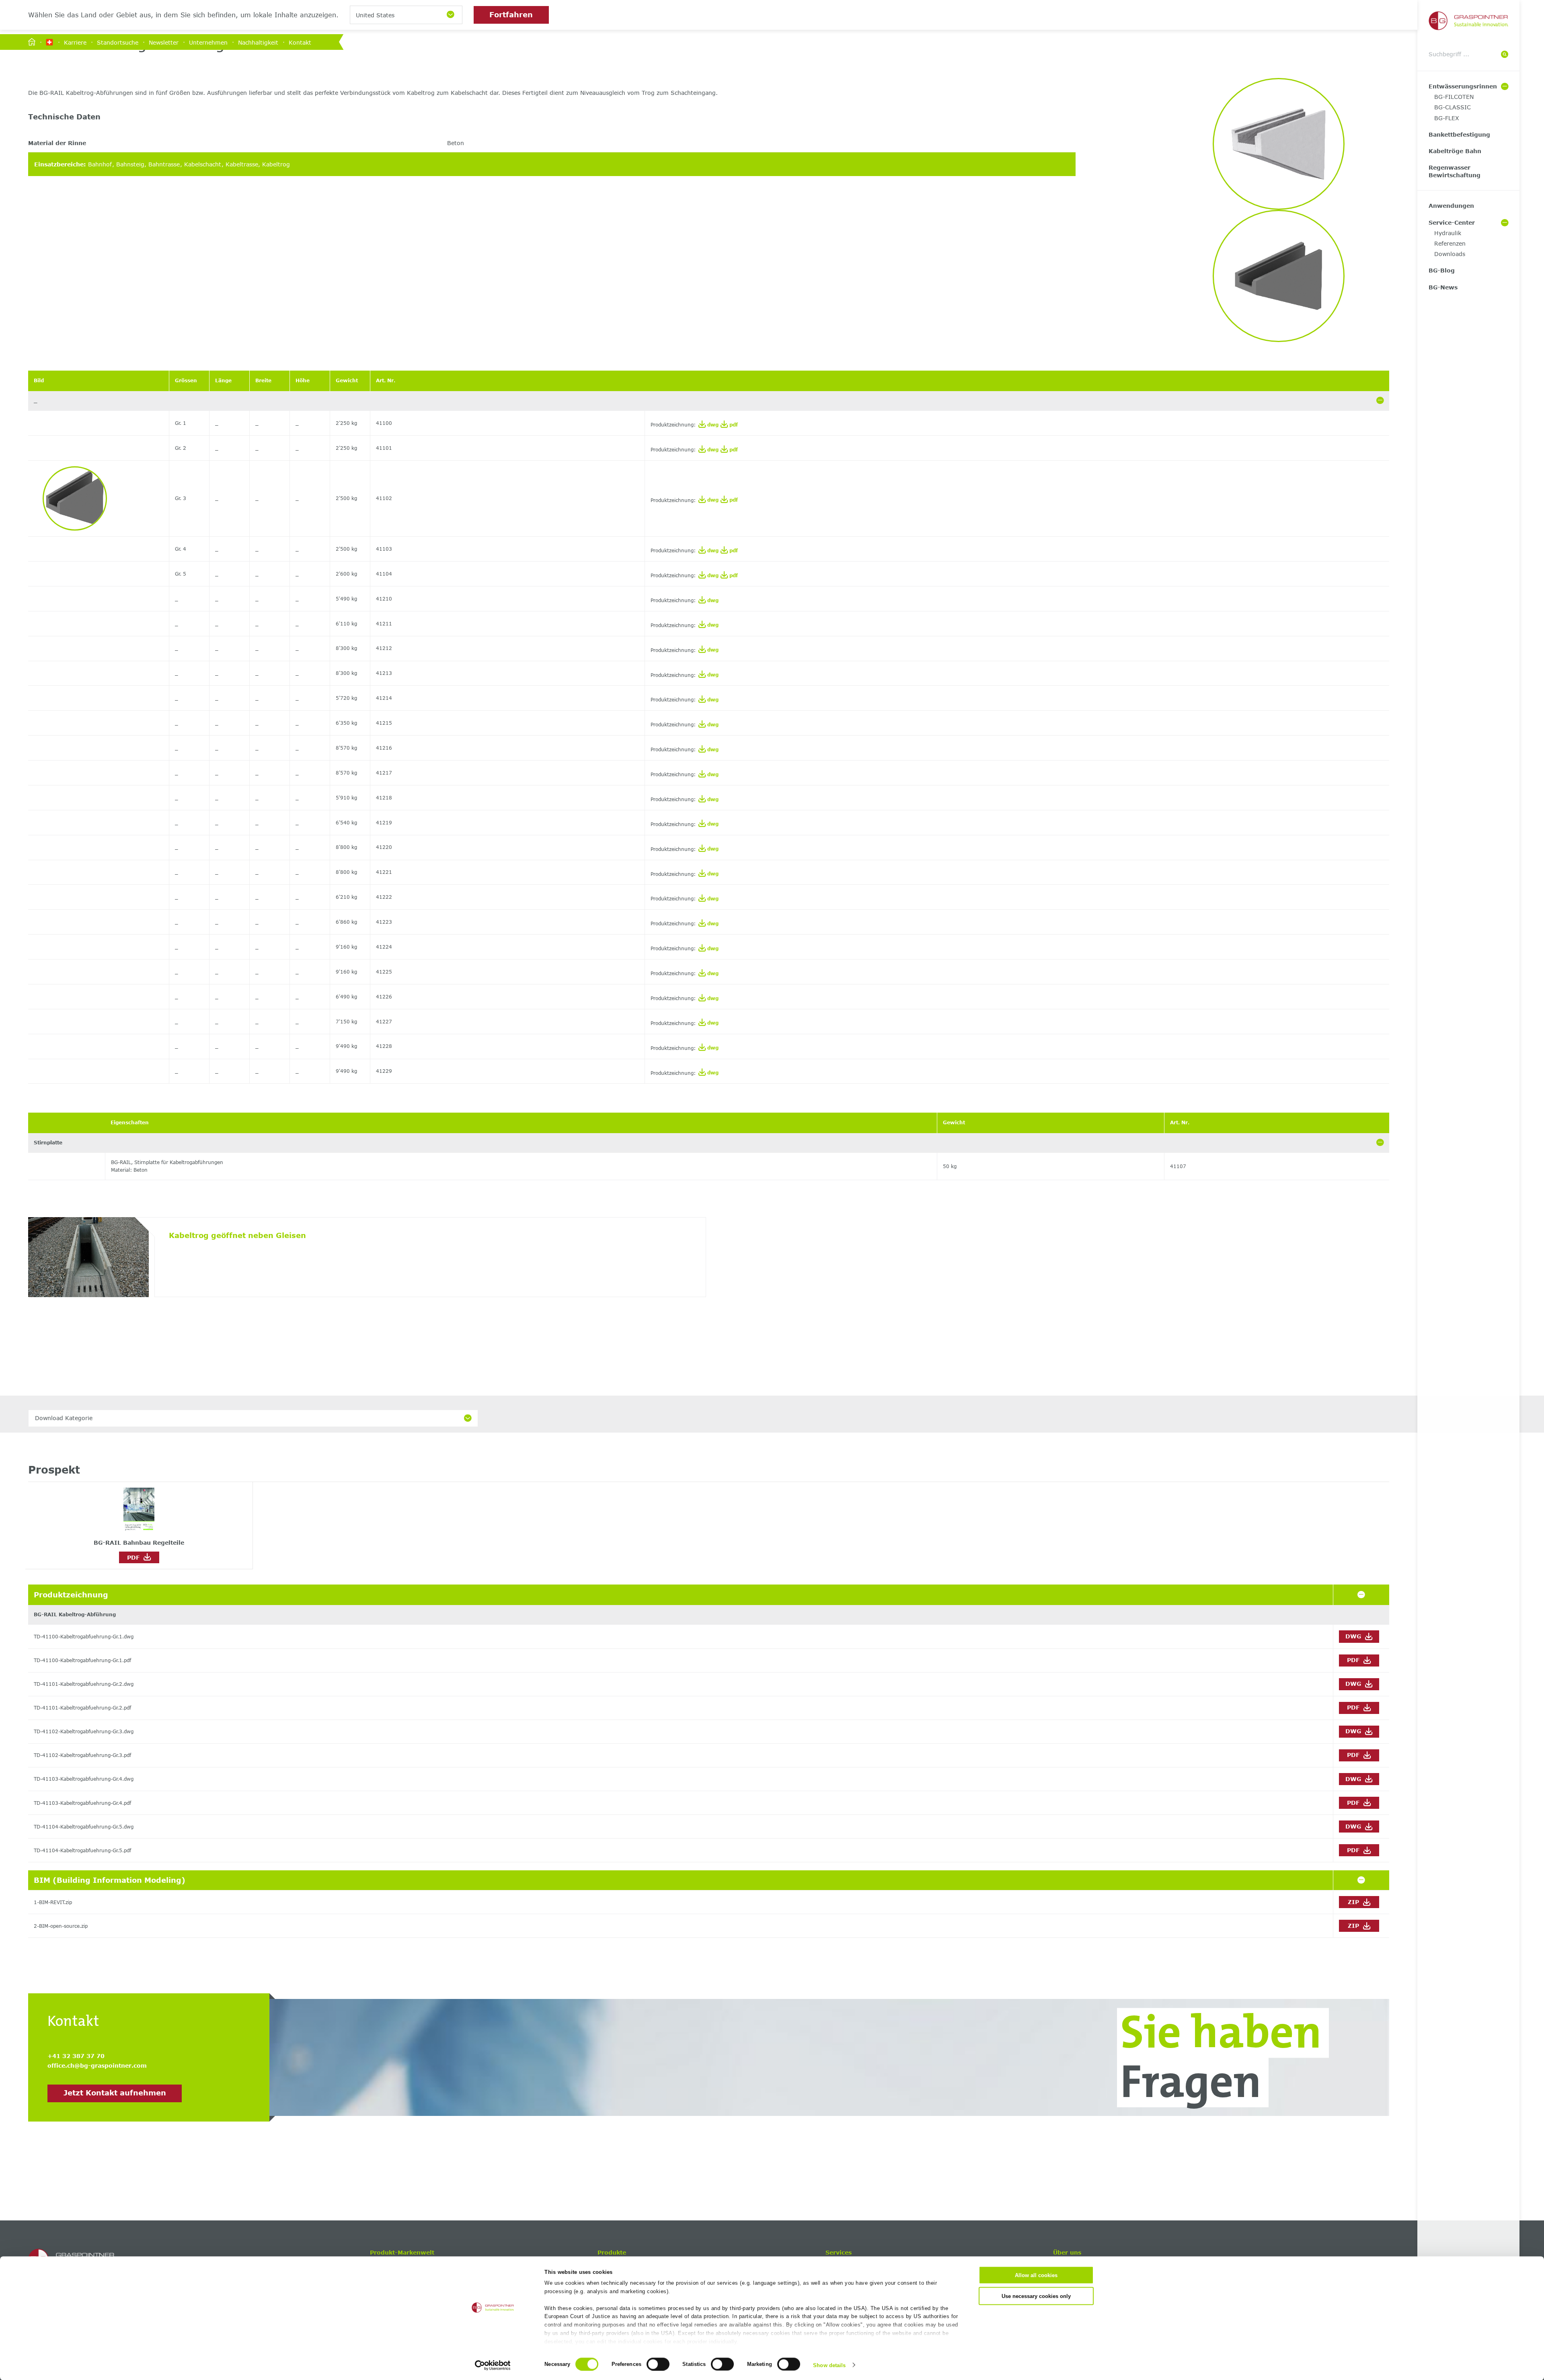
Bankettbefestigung (1459, 134)
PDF (135, 1557)
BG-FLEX (1447, 118)
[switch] (658, 2364)
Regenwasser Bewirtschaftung (1455, 171)
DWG (1354, 1636)
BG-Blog (1442, 270)
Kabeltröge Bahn (1455, 151)
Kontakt (300, 42)
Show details (829, 2365)
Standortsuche (118, 42)
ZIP (1354, 1902)
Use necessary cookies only (1036, 2296)
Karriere (75, 42)
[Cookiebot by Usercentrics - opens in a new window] (493, 2365)
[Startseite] (32, 42)
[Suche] (1505, 55)
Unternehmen (208, 42)
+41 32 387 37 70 (76, 2056)
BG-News (1443, 287)
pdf (733, 425)
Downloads (1450, 254)
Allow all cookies (1036, 2275)
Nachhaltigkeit (258, 42)
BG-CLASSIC (1453, 107)
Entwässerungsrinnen (1463, 86)
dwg (712, 425)
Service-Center (1452, 222)
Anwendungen (1451, 206)
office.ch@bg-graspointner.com (97, 2065)
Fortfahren (511, 14)
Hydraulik (1448, 233)
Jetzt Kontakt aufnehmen (115, 2093)
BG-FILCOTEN (1454, 97)
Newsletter (164, 42)
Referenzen (1450, 243)
